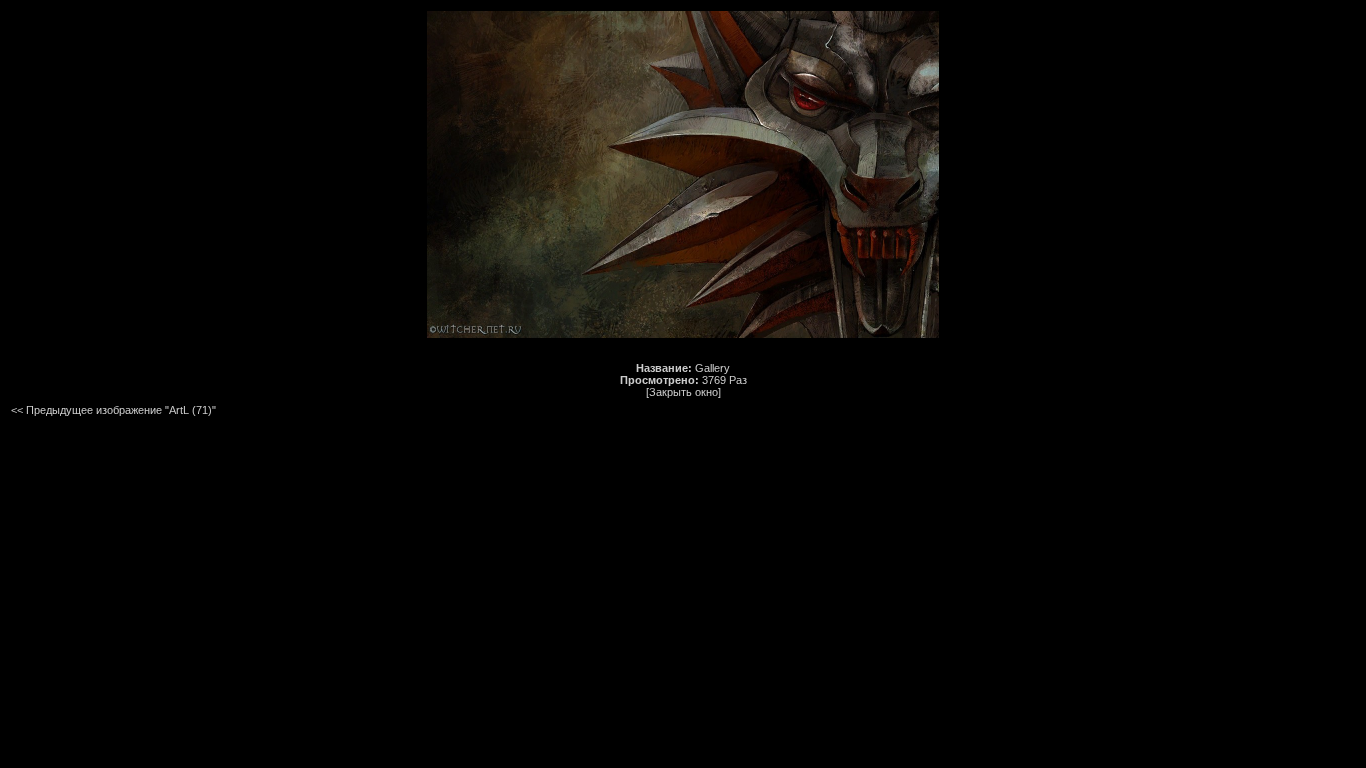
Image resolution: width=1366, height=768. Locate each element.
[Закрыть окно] (683, 392)
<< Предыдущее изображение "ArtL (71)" (113, 410)
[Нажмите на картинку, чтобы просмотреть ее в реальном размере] (683, 334)
